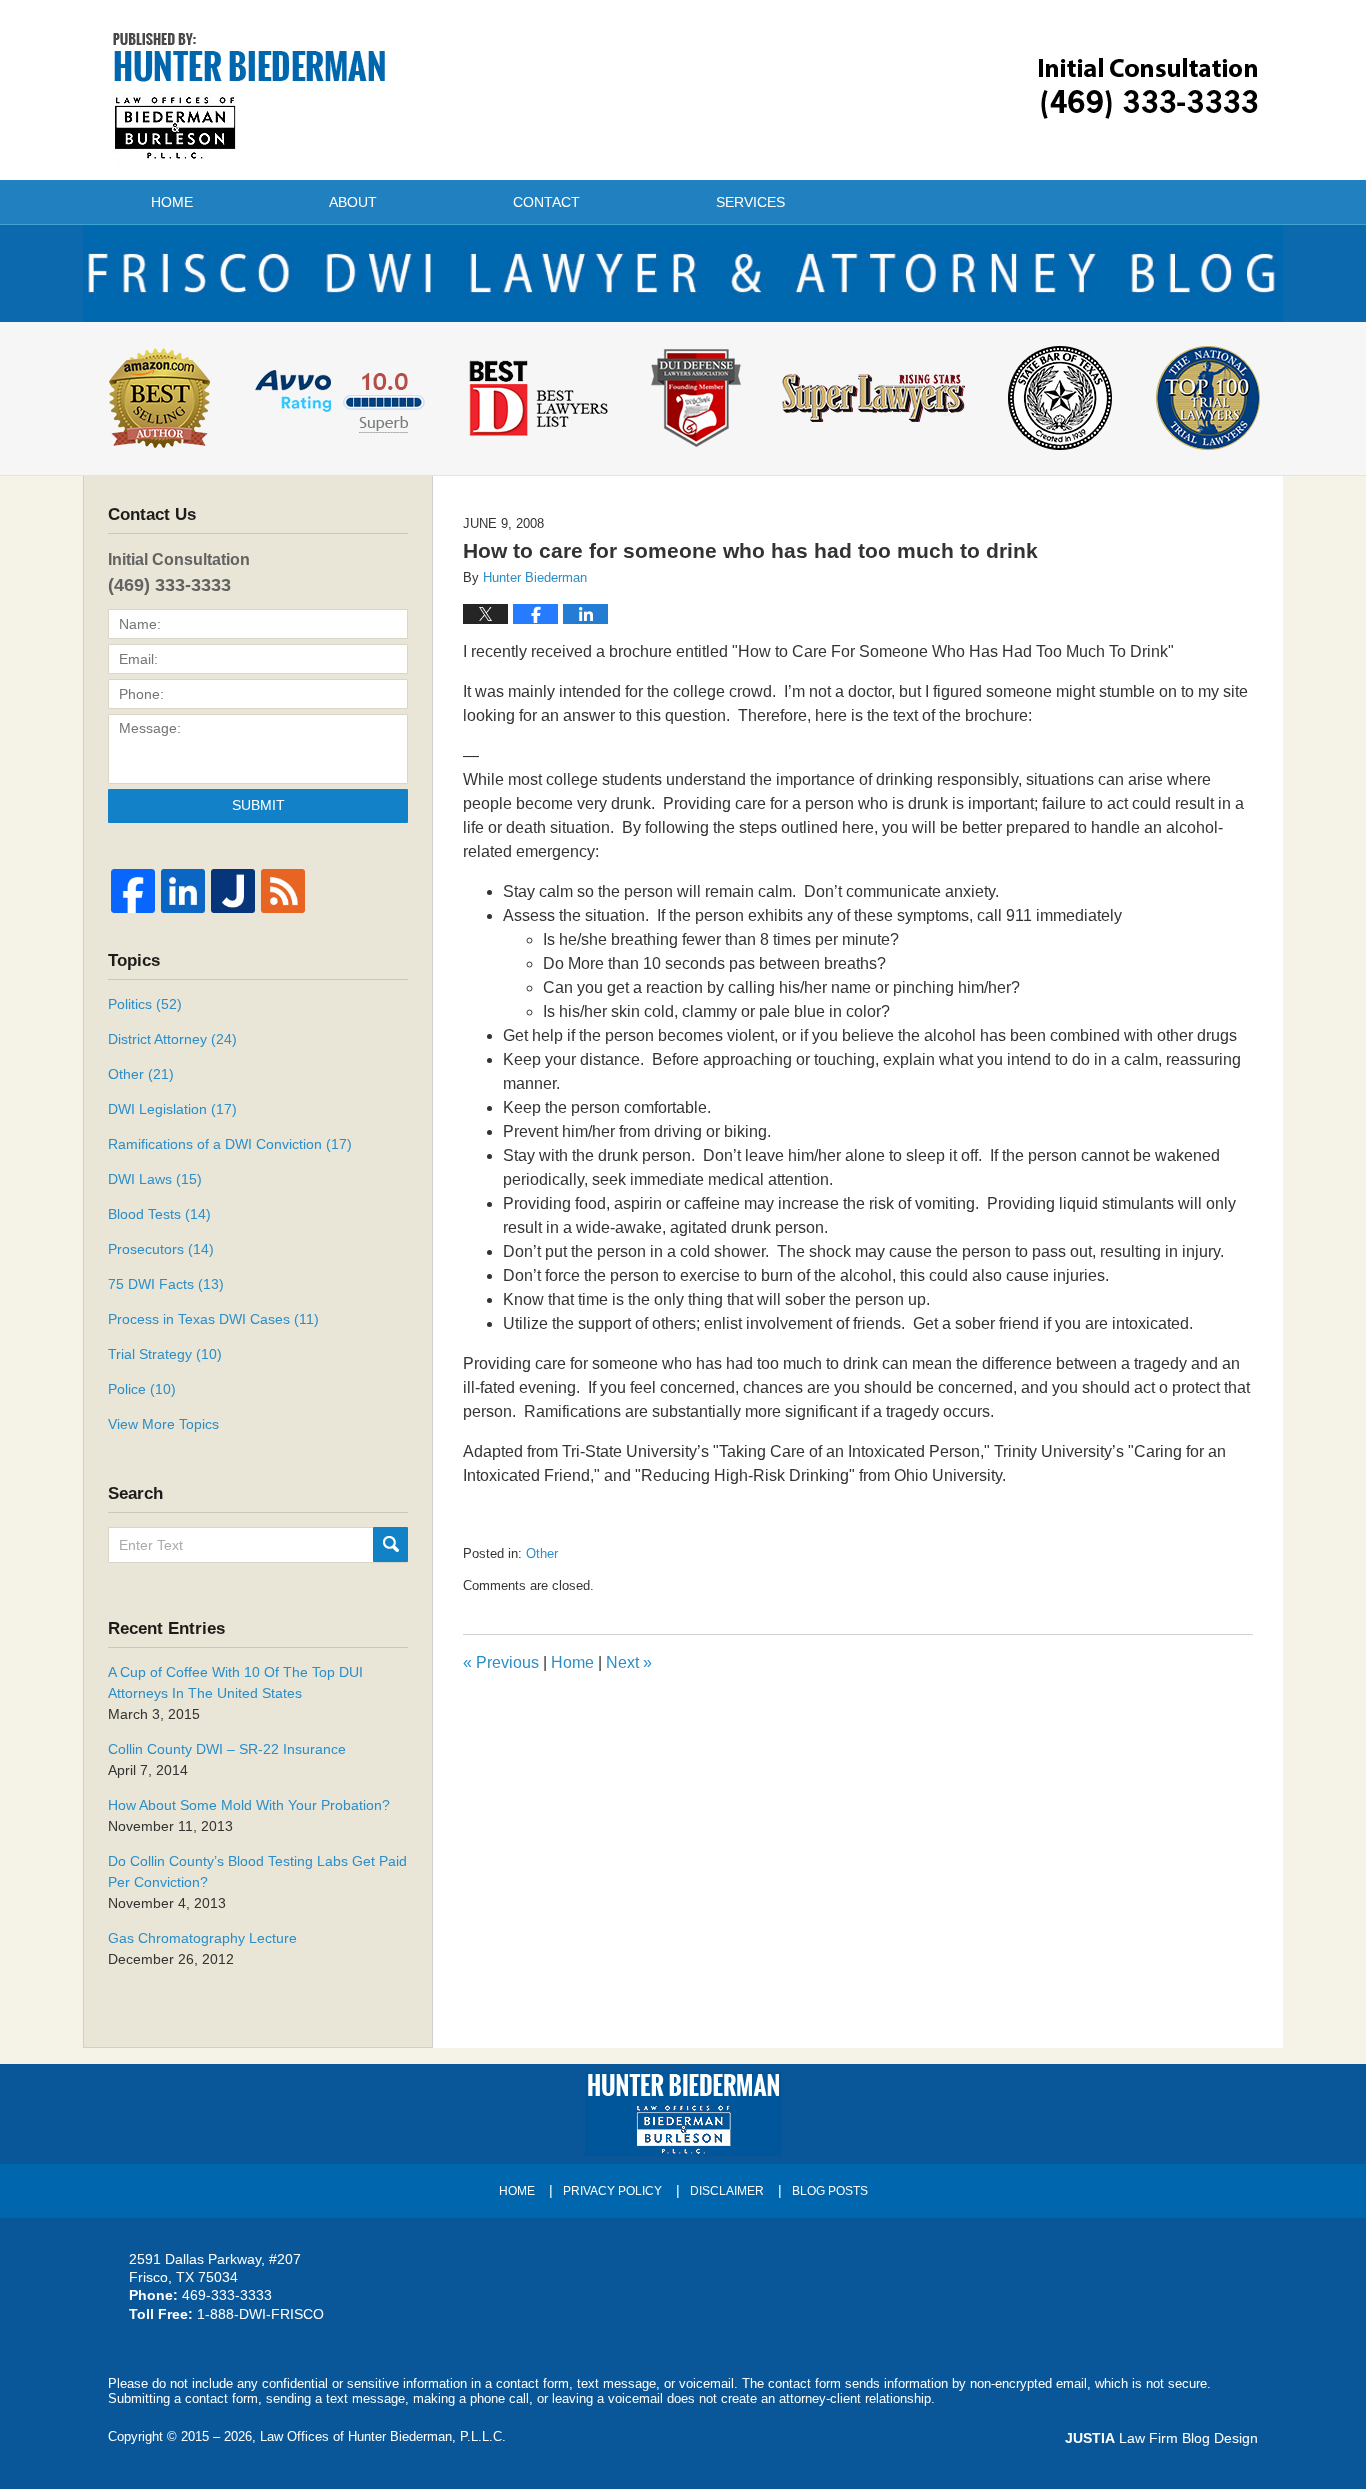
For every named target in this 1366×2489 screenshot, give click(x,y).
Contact (546, 202)
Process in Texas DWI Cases (213, 1319)
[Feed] (283, 891)
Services (750, 202)
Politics (145, 1004)
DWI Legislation (172, 1109)
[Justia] (233, 891)
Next (629, 1662)
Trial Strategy (165, 1354)
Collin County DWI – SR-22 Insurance (227, 1749)
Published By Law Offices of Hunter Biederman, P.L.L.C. (1148, 88)
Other (542, 1553)
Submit (258, 805)
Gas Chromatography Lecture (202, 1938)
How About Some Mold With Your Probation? (249, 1805)
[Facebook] (133, 891)
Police (142, 1389)
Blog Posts (830, 2191)
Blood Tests (159, 1214)
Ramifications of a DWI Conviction (230, 1144)
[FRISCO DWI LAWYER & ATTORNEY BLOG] (683, 273)
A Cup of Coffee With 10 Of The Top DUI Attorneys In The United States (235, 1682)
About (353, 202)
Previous (501, 1662)
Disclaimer (727, 2191)
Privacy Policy (612, 2191)
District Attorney (172, 1039)
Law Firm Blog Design (1161, 2438)
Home (172, 202)
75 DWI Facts (166, 1284)
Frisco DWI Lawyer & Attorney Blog (249, 96)
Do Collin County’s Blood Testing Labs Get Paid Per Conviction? (257, 1871)
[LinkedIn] (183, 891)
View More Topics (163, 1424)
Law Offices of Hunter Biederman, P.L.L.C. (383, 2436)
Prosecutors (161, 1249)
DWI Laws (155, 1179)
